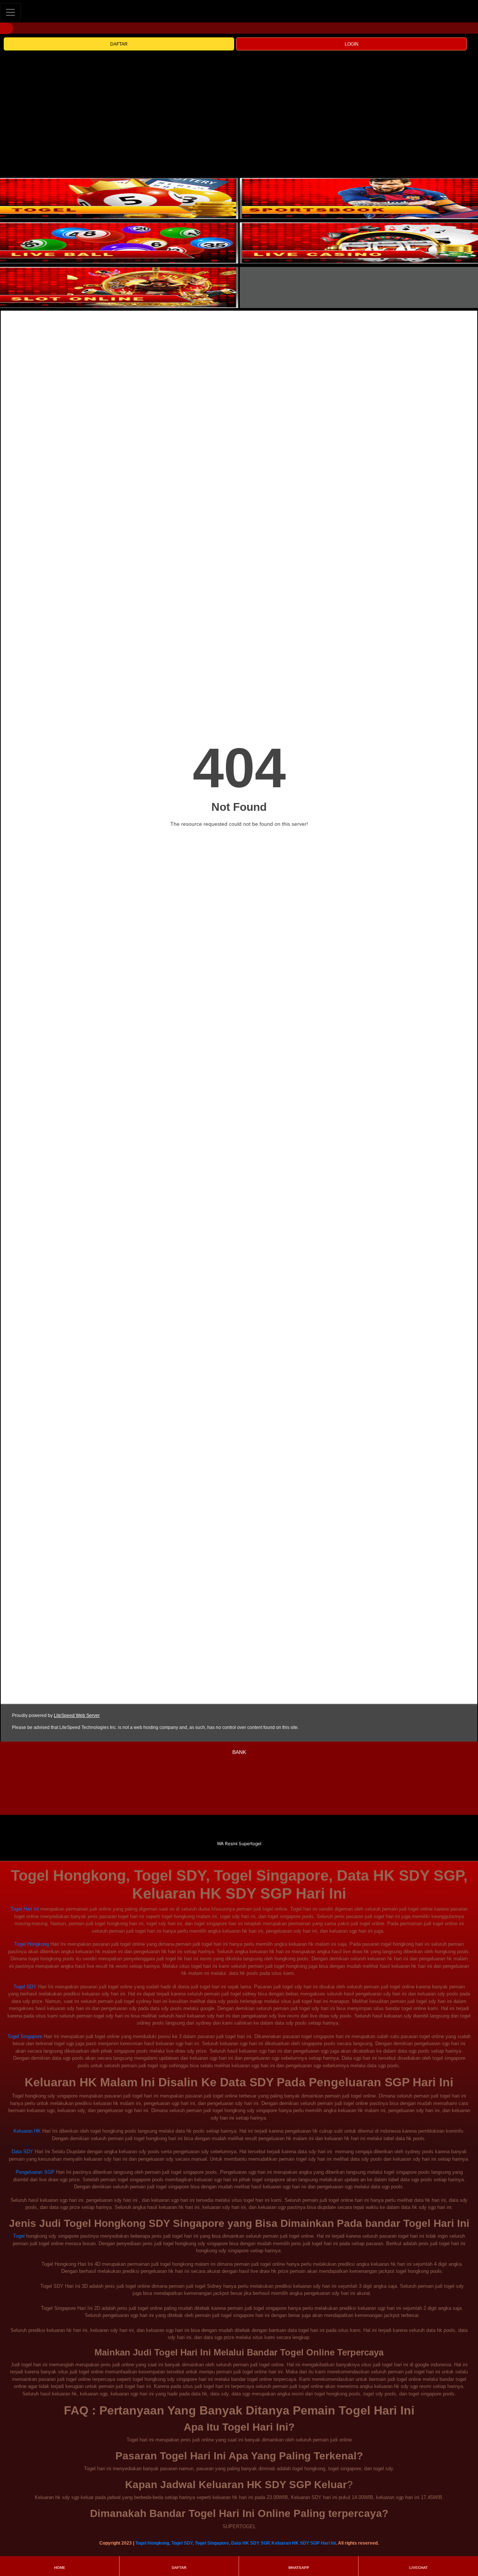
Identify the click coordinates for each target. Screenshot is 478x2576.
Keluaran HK (27, 2131)
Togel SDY (25, 1987)
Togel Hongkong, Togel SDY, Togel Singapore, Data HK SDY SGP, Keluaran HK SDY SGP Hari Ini (235, 2543)
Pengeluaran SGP (35, 2172)
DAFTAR (119, 44)
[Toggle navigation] (10, 12)
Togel (19, 2236)
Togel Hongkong (32, 1944)
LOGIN (352, 44)
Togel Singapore (25, 2036)
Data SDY (22, 2152)
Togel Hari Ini (25, 1909)
